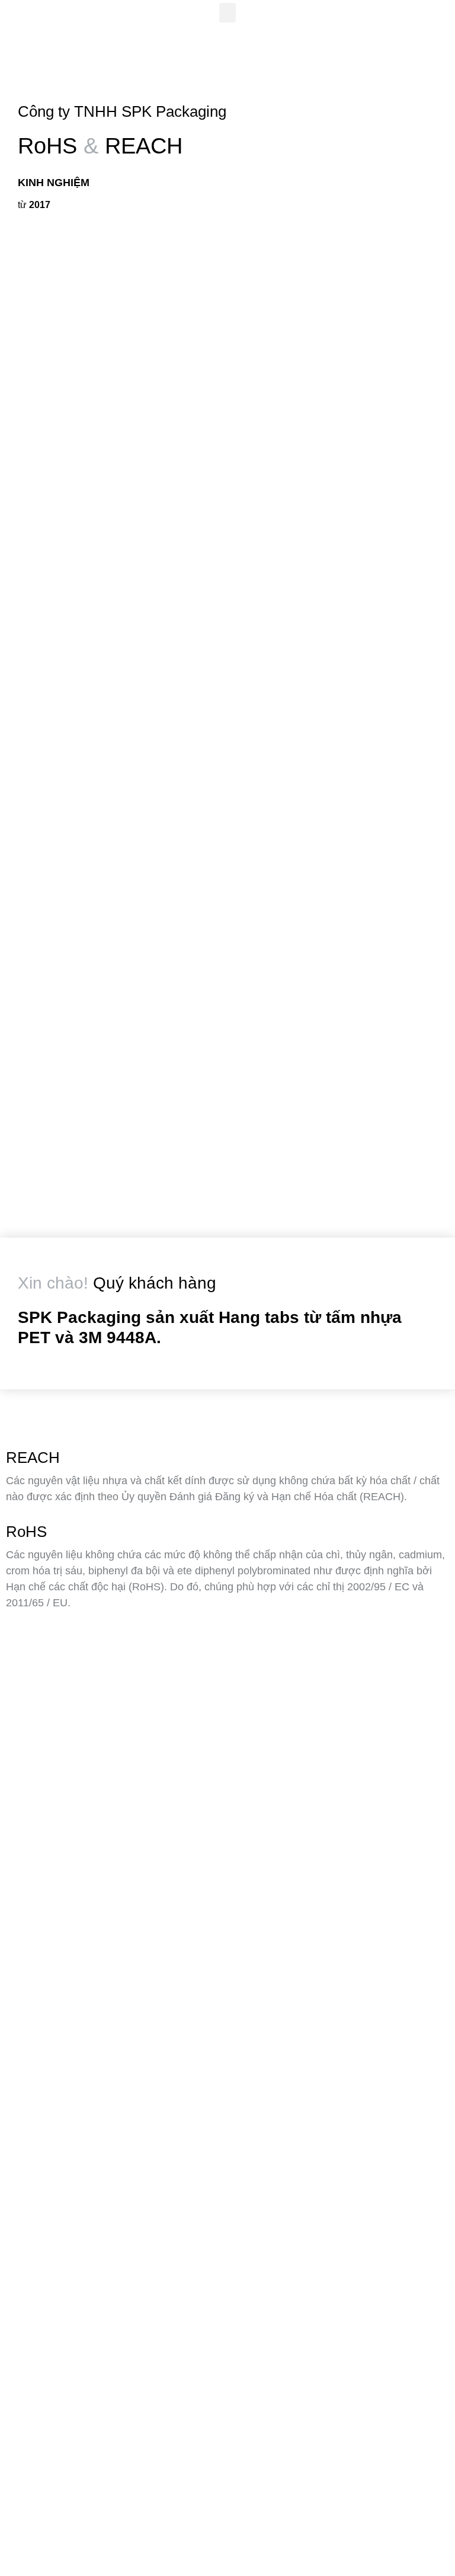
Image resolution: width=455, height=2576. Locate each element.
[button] (227, 13)
